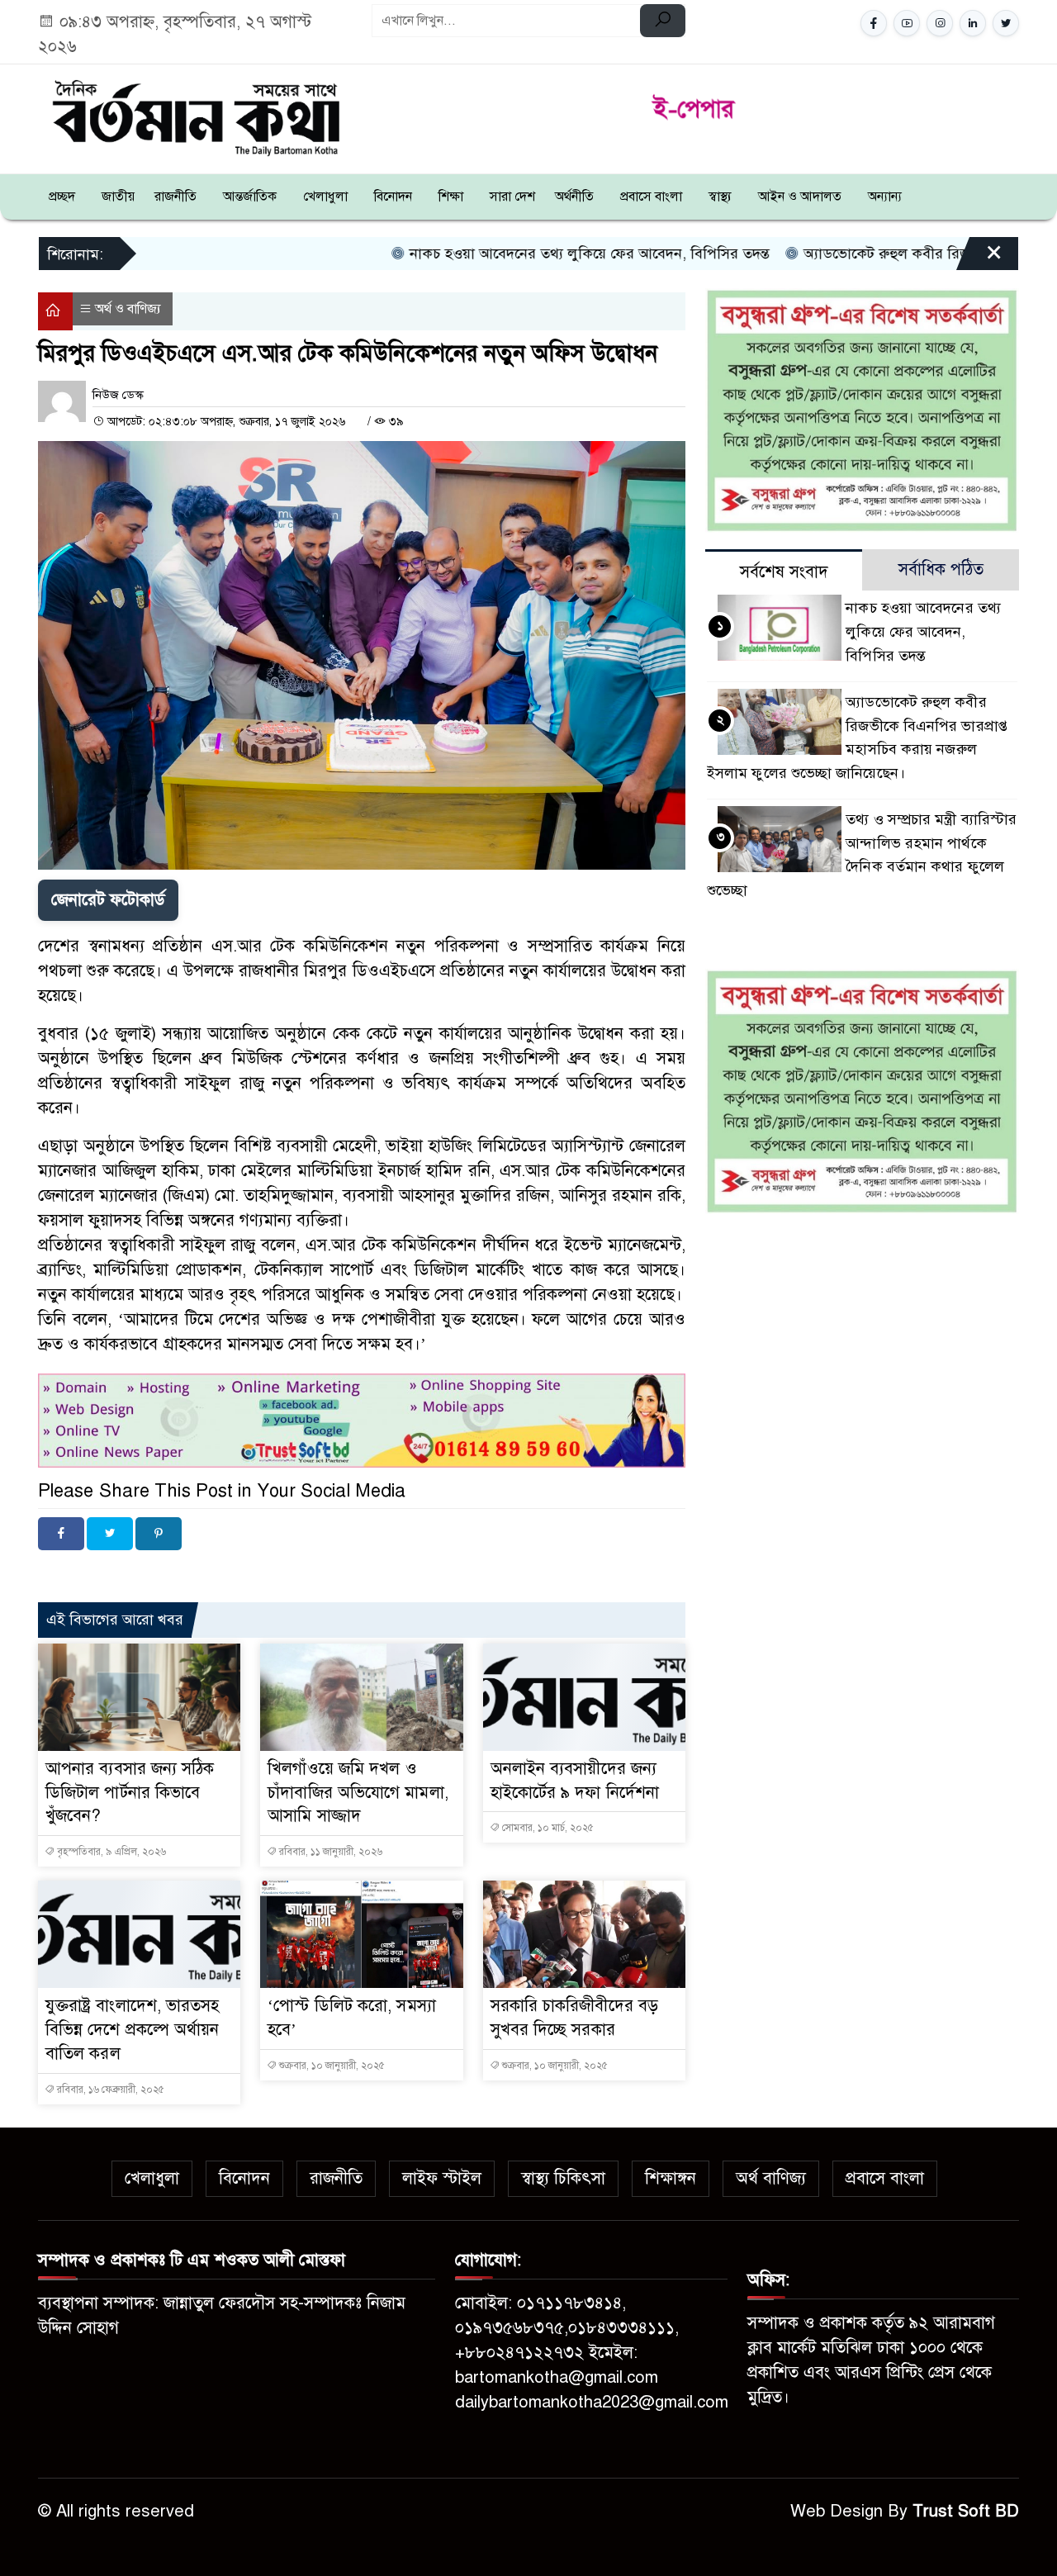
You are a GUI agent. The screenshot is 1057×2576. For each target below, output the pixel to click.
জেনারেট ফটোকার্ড (108, 900)
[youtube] (907, 23)
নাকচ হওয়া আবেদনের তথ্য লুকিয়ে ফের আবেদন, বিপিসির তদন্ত (476, 254)
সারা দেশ (512, 197)
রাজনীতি (175, 197)
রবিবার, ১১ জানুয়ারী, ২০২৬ (329, 1852)
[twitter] (1006, 23)
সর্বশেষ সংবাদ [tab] (784, 572)
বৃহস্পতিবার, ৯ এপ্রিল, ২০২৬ (110, 1852)
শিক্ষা (451, 197)
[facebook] (874, 23)
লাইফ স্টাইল (442, 2178)
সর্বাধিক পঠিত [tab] (941, 569)
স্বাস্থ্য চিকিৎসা (563, 2178)
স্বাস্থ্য (720, 197)
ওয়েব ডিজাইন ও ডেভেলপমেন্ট (194, 1573)
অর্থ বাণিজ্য (771, 2178)
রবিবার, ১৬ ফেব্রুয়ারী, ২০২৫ (109, 2090)
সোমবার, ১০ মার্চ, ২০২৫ (547, 1828)
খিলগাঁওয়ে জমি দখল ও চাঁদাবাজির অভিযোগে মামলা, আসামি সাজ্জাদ (358, 1793)
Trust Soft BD (966, 2511)
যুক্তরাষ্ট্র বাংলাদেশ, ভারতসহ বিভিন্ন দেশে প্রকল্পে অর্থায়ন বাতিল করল (133, 2030)
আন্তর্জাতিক (250, 197)
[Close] (979, 259)
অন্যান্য (885, 197)
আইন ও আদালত (800, 197)
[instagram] (940, 23)
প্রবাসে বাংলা (651, 197)
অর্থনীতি (574, 197)
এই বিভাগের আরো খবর (115, 1620)
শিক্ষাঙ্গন (671, 2178)
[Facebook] (61, 1534)
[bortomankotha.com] (195, 116)
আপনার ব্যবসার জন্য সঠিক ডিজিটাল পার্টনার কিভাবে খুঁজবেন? (130, 1793)
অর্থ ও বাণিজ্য (128, 309)
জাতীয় (118, 197)
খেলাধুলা (325, 197)
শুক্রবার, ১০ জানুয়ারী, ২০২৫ (331, 2066)
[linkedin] (973, 23)
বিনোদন (393, 197)
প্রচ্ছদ (62, 197)
